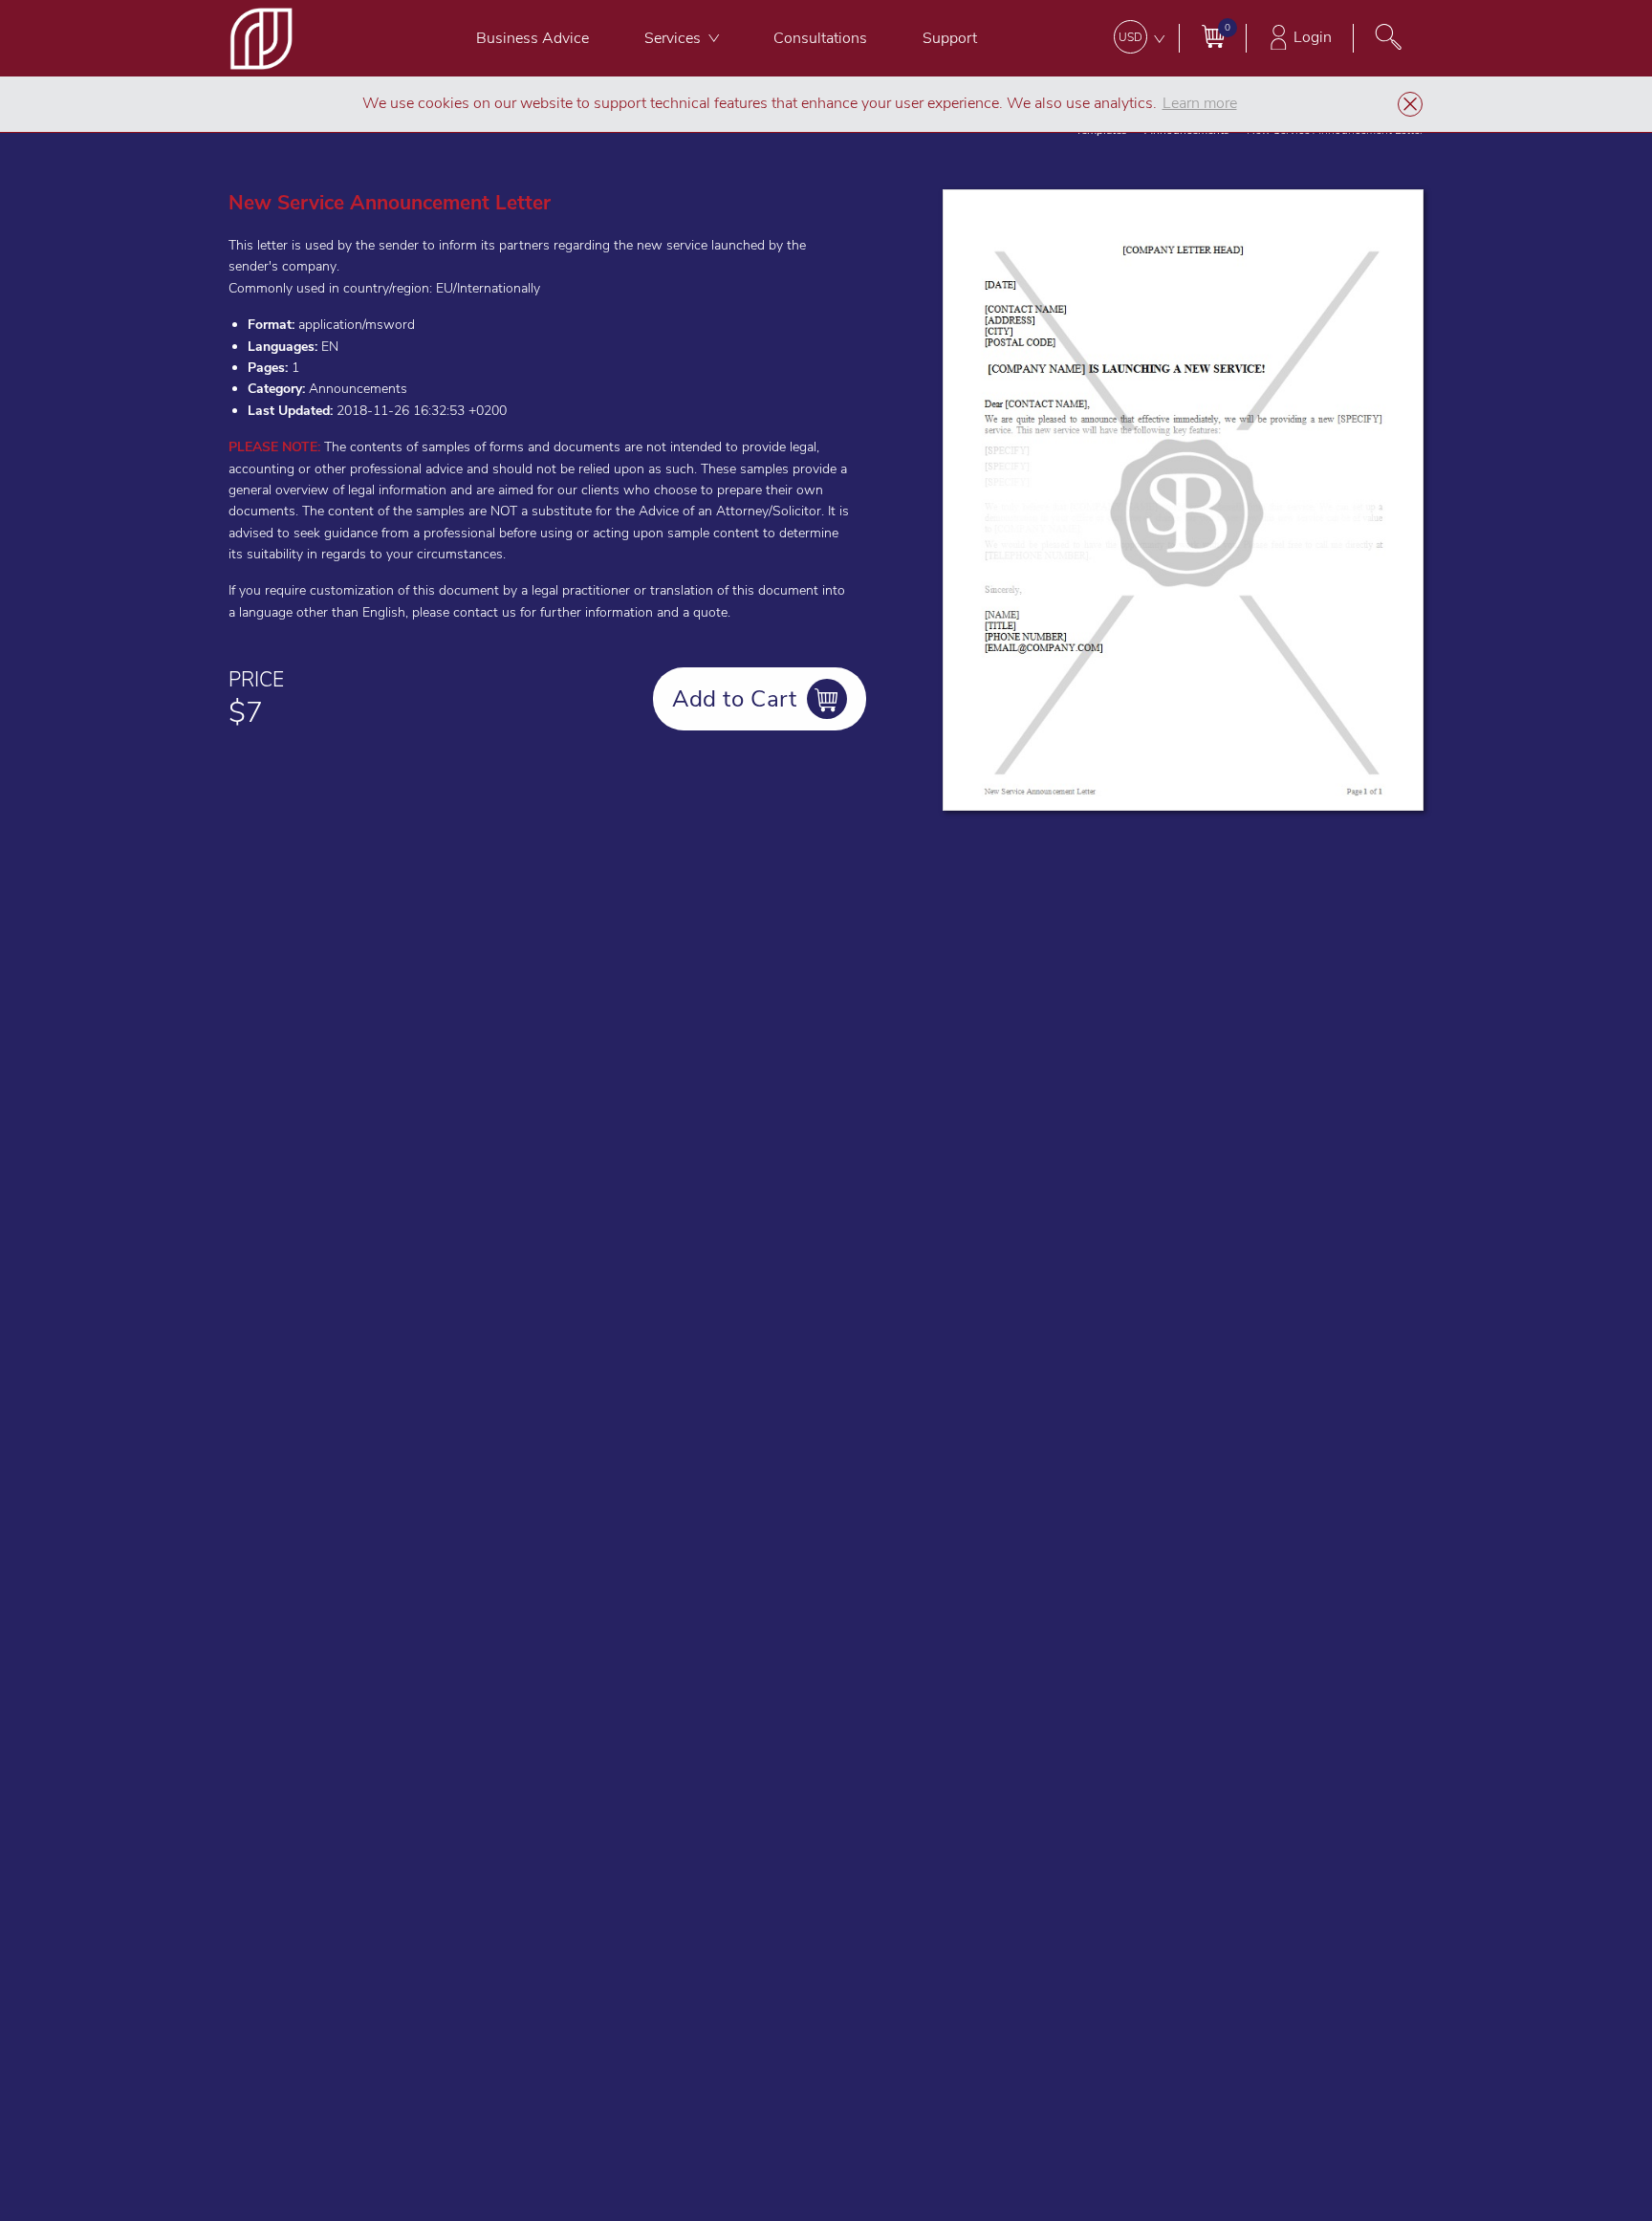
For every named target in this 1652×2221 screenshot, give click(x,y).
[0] (1213, 36)
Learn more (1200, 103)
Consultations (820, 38)
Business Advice (533, 38)
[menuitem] (533, 38)
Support (950, 38)
